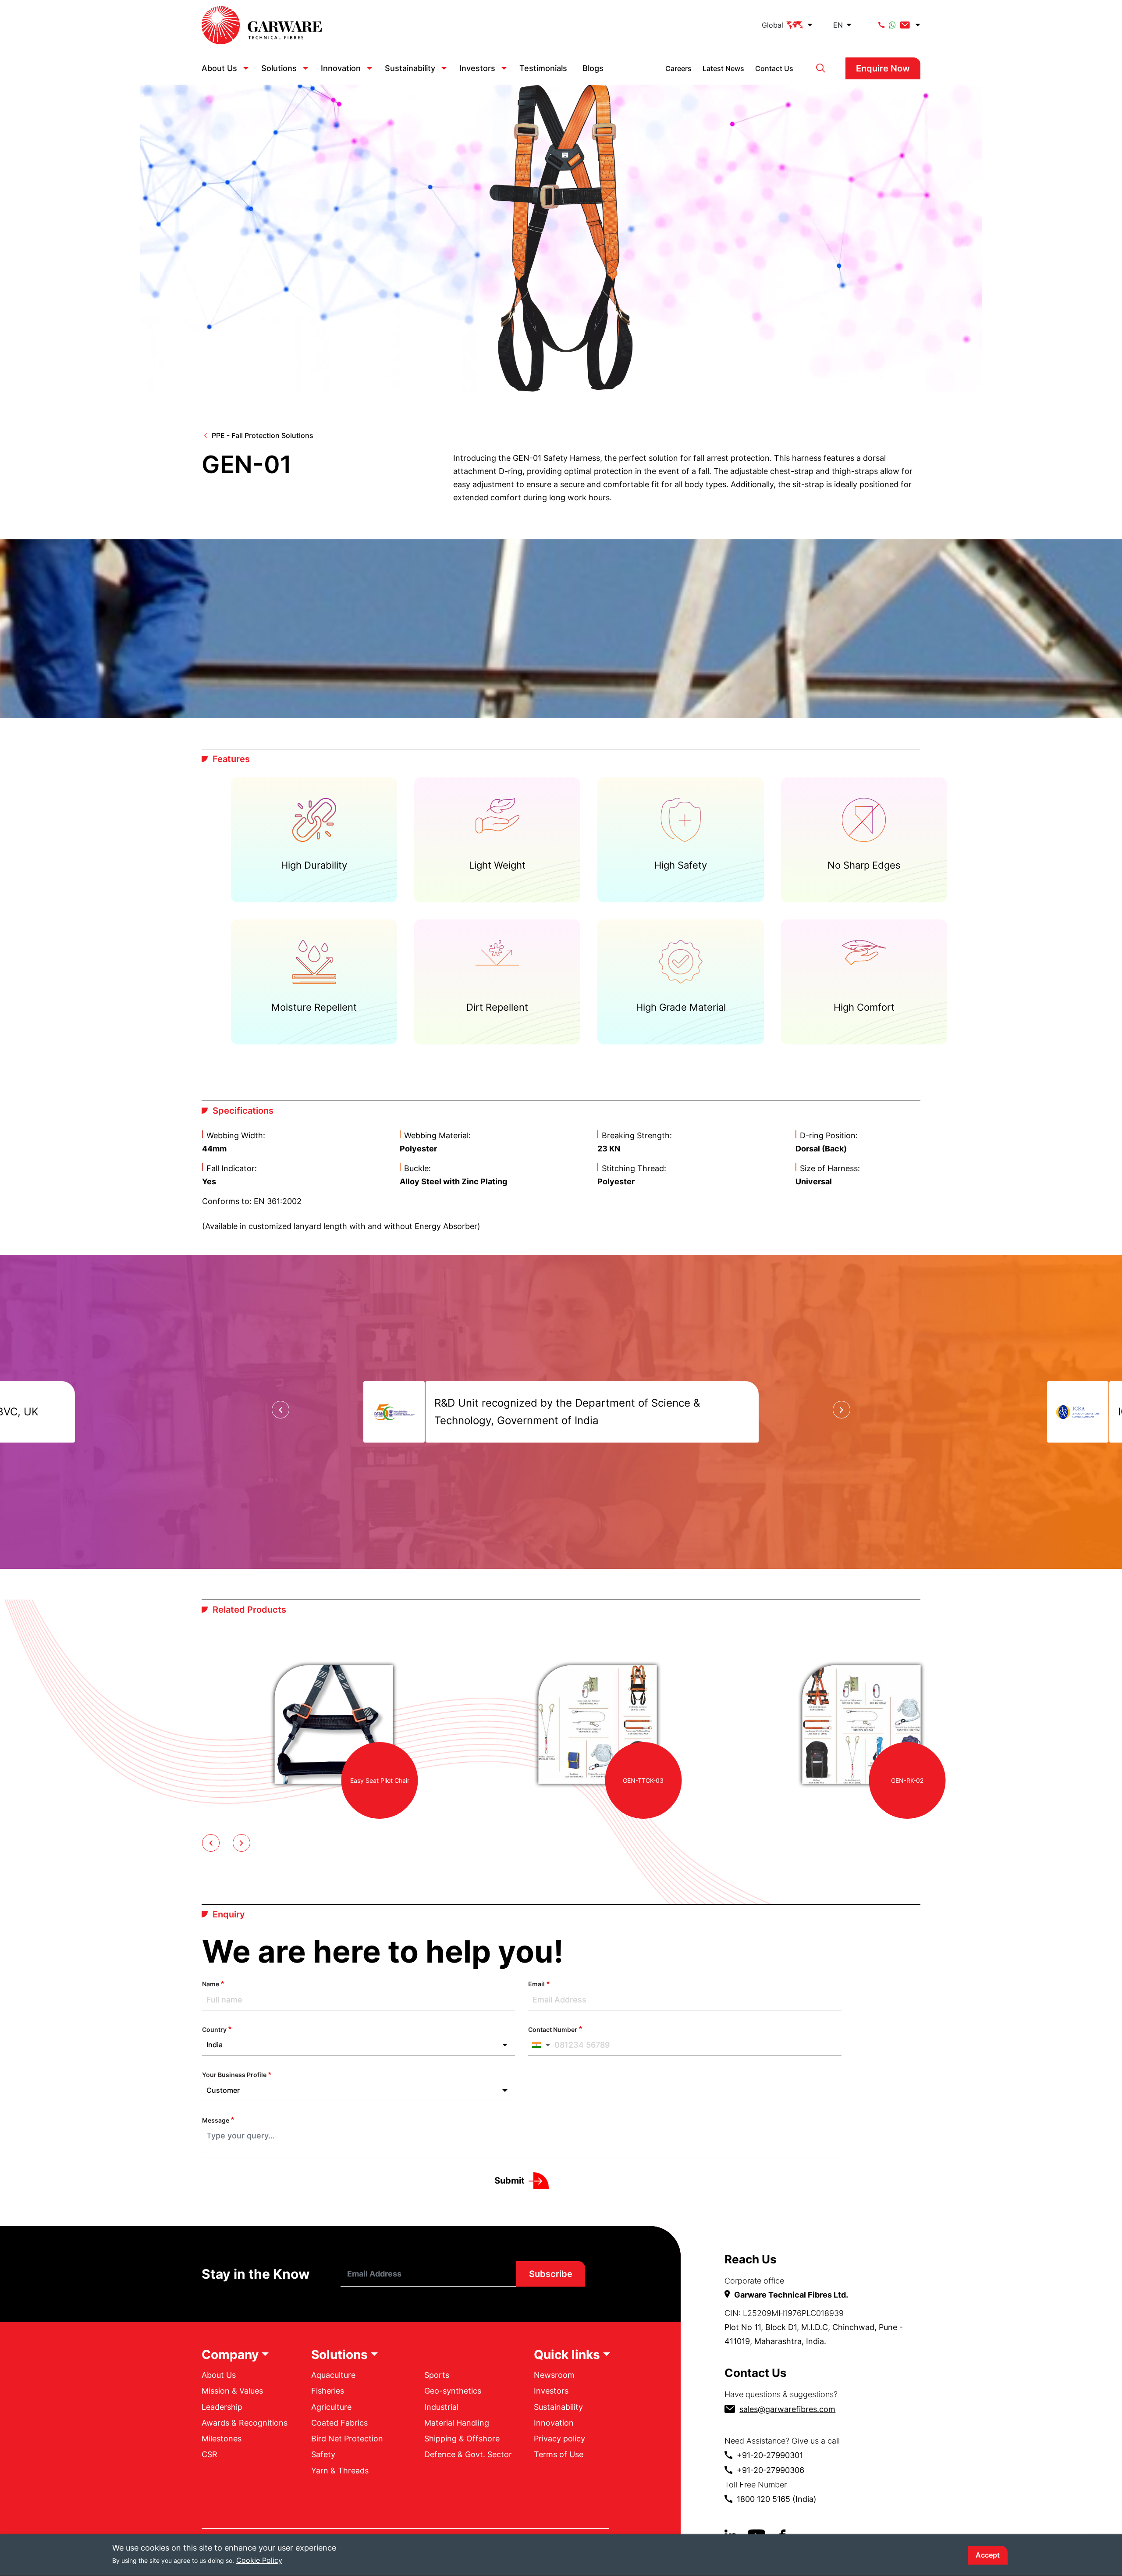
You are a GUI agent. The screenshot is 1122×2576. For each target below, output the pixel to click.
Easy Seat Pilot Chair (380, 1780)
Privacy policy (559, 2439)
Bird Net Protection (347, 2439)
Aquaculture (333, 2375)
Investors (477, 68)
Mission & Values (232, 2391)
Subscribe (551, 2274)
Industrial (441, 2407)
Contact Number (553, 2029)
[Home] (262, 25)
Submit (510, 2181)
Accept (988, 2555)
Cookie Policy (259, 2560)
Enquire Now (883, 68)
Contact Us (774, 68)
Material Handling (457, 2423)
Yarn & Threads (340, 2471)
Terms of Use (559, 2454)
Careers (678, 68)
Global (772, 25)
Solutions (279, 68)
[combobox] (359, 2045)
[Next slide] (841, 1410)
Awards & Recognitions (245, 2423)
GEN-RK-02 (907, 1780)
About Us (219, 68)
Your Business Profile (234, 2075)
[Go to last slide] (280, 1410)
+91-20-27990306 (770, 2470)
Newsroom (554, 2375)
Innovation (341, 68)
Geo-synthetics (453, 2391)
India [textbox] (215, 2045)
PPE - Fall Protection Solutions (263, 435)
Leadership (222, 2407)
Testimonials (543, 68)
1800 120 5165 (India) (777, 2499)
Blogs (593, 68)
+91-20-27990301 (770, 2455)
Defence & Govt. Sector (468, 2454)
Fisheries (328, 2391)
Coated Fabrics (339, 2423)
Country (214, 2029)
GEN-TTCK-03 (643, 1780)
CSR (209, 2454)
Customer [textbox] (223, 2090)
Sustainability (410, 68)
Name (211, 1984)
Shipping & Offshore (462, 2439)
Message (216, 2120)
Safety (323, 2454)
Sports (437, 2375)
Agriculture (331, 2407)
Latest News (723, 68)
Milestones (222, 2439)
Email (536, 1984)
